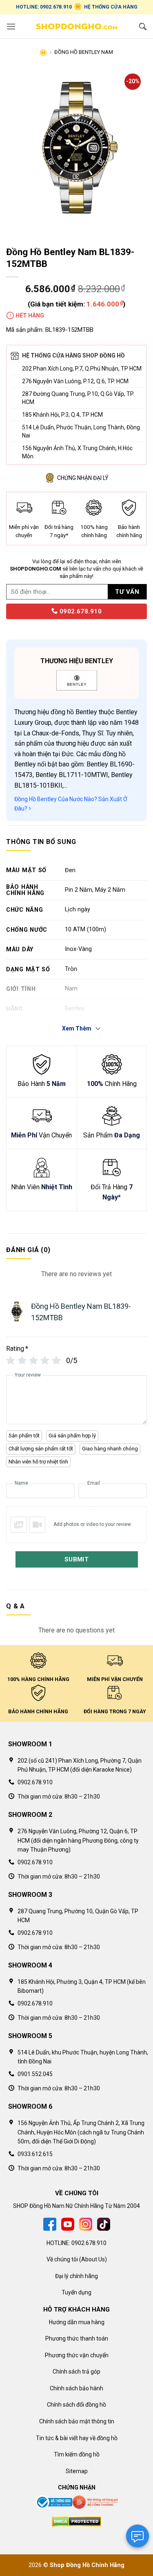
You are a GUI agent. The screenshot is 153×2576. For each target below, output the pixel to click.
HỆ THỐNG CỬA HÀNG (111, 7)
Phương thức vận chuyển (77, 2355)
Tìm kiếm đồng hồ (77, 2454)
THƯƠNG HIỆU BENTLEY (77, 661)
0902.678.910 (80, 611)
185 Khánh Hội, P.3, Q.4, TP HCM (62, 415)
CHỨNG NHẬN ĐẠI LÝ (83, 478)
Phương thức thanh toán (77, 2338)
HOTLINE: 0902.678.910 (44, 7)
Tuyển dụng (76, 2292)
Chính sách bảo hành (76, 2388)
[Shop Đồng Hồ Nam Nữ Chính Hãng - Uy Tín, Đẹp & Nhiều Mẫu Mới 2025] (77, 27)
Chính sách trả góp (76, 2372)
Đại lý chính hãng (76, 2276)
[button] (11, 26)
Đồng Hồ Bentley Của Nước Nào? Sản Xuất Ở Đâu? (71, 804)
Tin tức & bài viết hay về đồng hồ (77, 2438)
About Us (93, 2259)
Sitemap (77, 2471)
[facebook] (50, 2224)
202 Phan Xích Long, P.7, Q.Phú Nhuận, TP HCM (82, 369)
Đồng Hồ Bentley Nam (84, 52)
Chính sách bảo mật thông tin (77, 2421)
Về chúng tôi (62, 2259)
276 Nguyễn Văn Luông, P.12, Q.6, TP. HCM (75, 381)
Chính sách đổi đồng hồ (76, 2405)
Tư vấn (127, 592)
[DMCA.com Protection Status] (76, 2521)
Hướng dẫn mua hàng (77, 2322)
